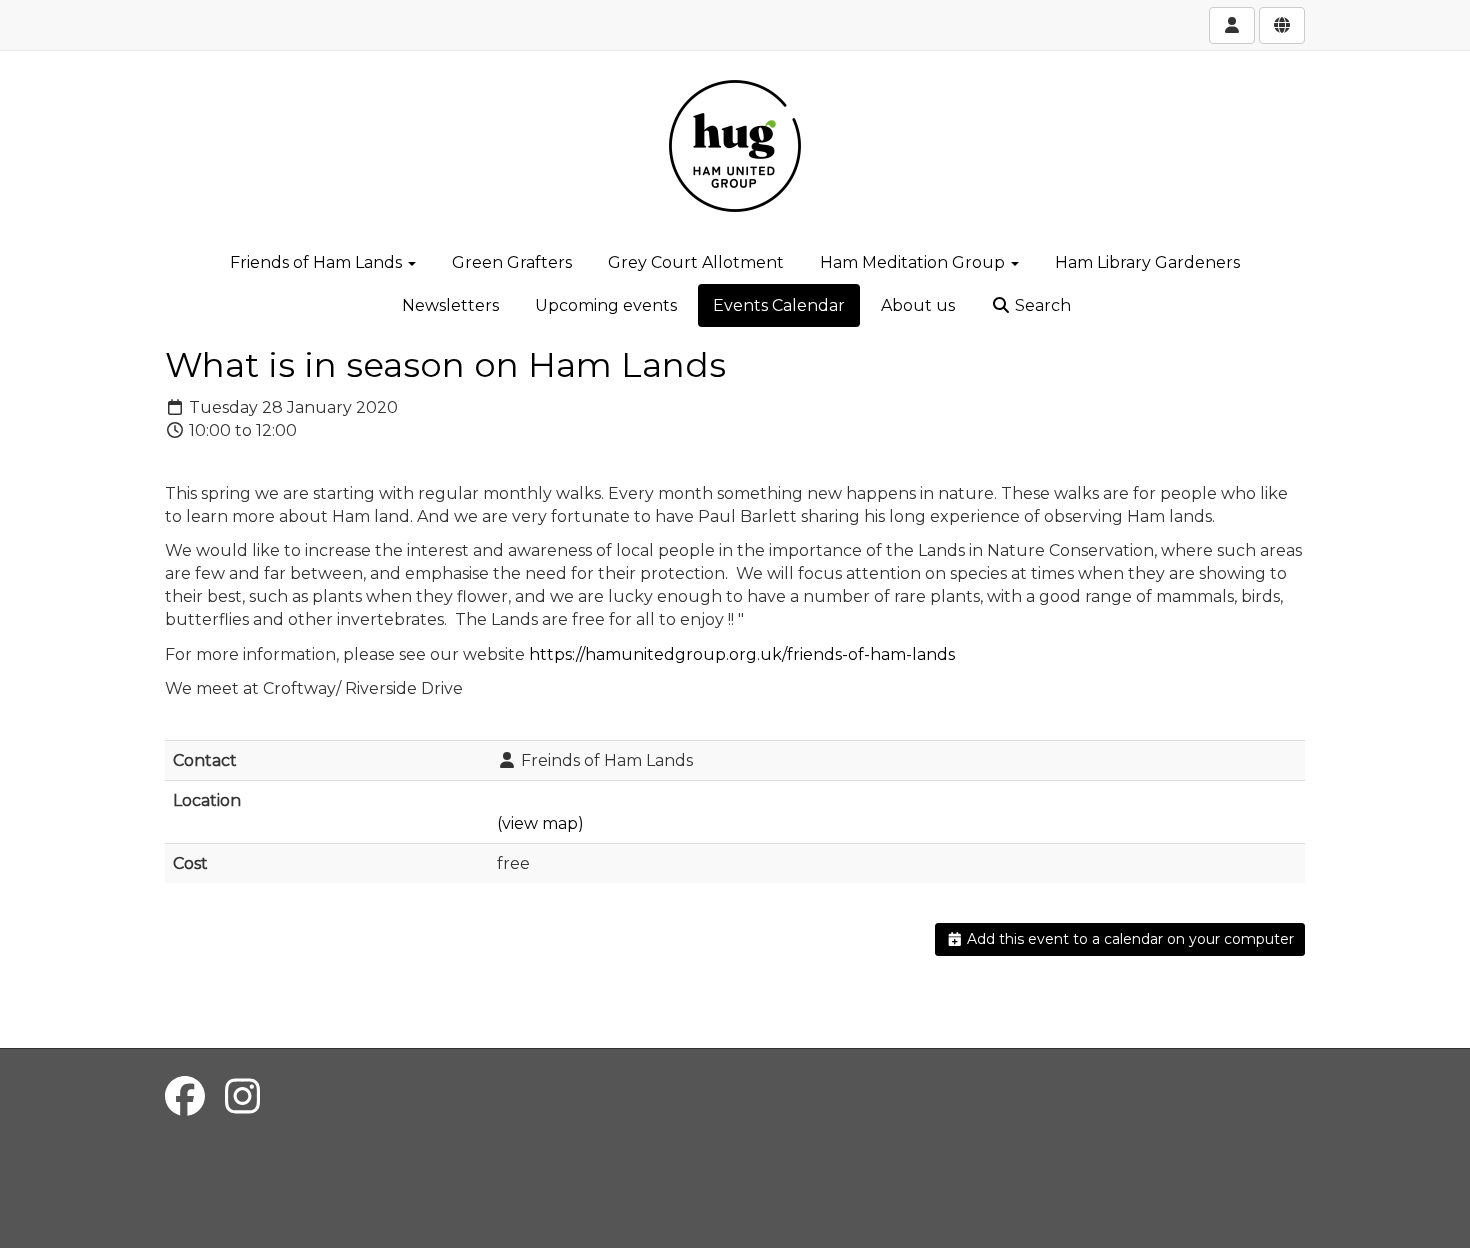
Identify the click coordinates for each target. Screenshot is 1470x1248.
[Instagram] (242, 1096)
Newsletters (450, 305)
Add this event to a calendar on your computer (1128, 939)
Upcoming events (606, 305)
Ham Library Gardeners (1147, 262)
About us (918, 305)
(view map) (540, 823)
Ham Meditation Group (914, 262)
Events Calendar (779, 305)
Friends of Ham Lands (318, 262)
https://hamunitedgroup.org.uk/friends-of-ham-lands (742, 654)
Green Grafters (512, 262)
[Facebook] (185, 1096)
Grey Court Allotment (696, 262)
